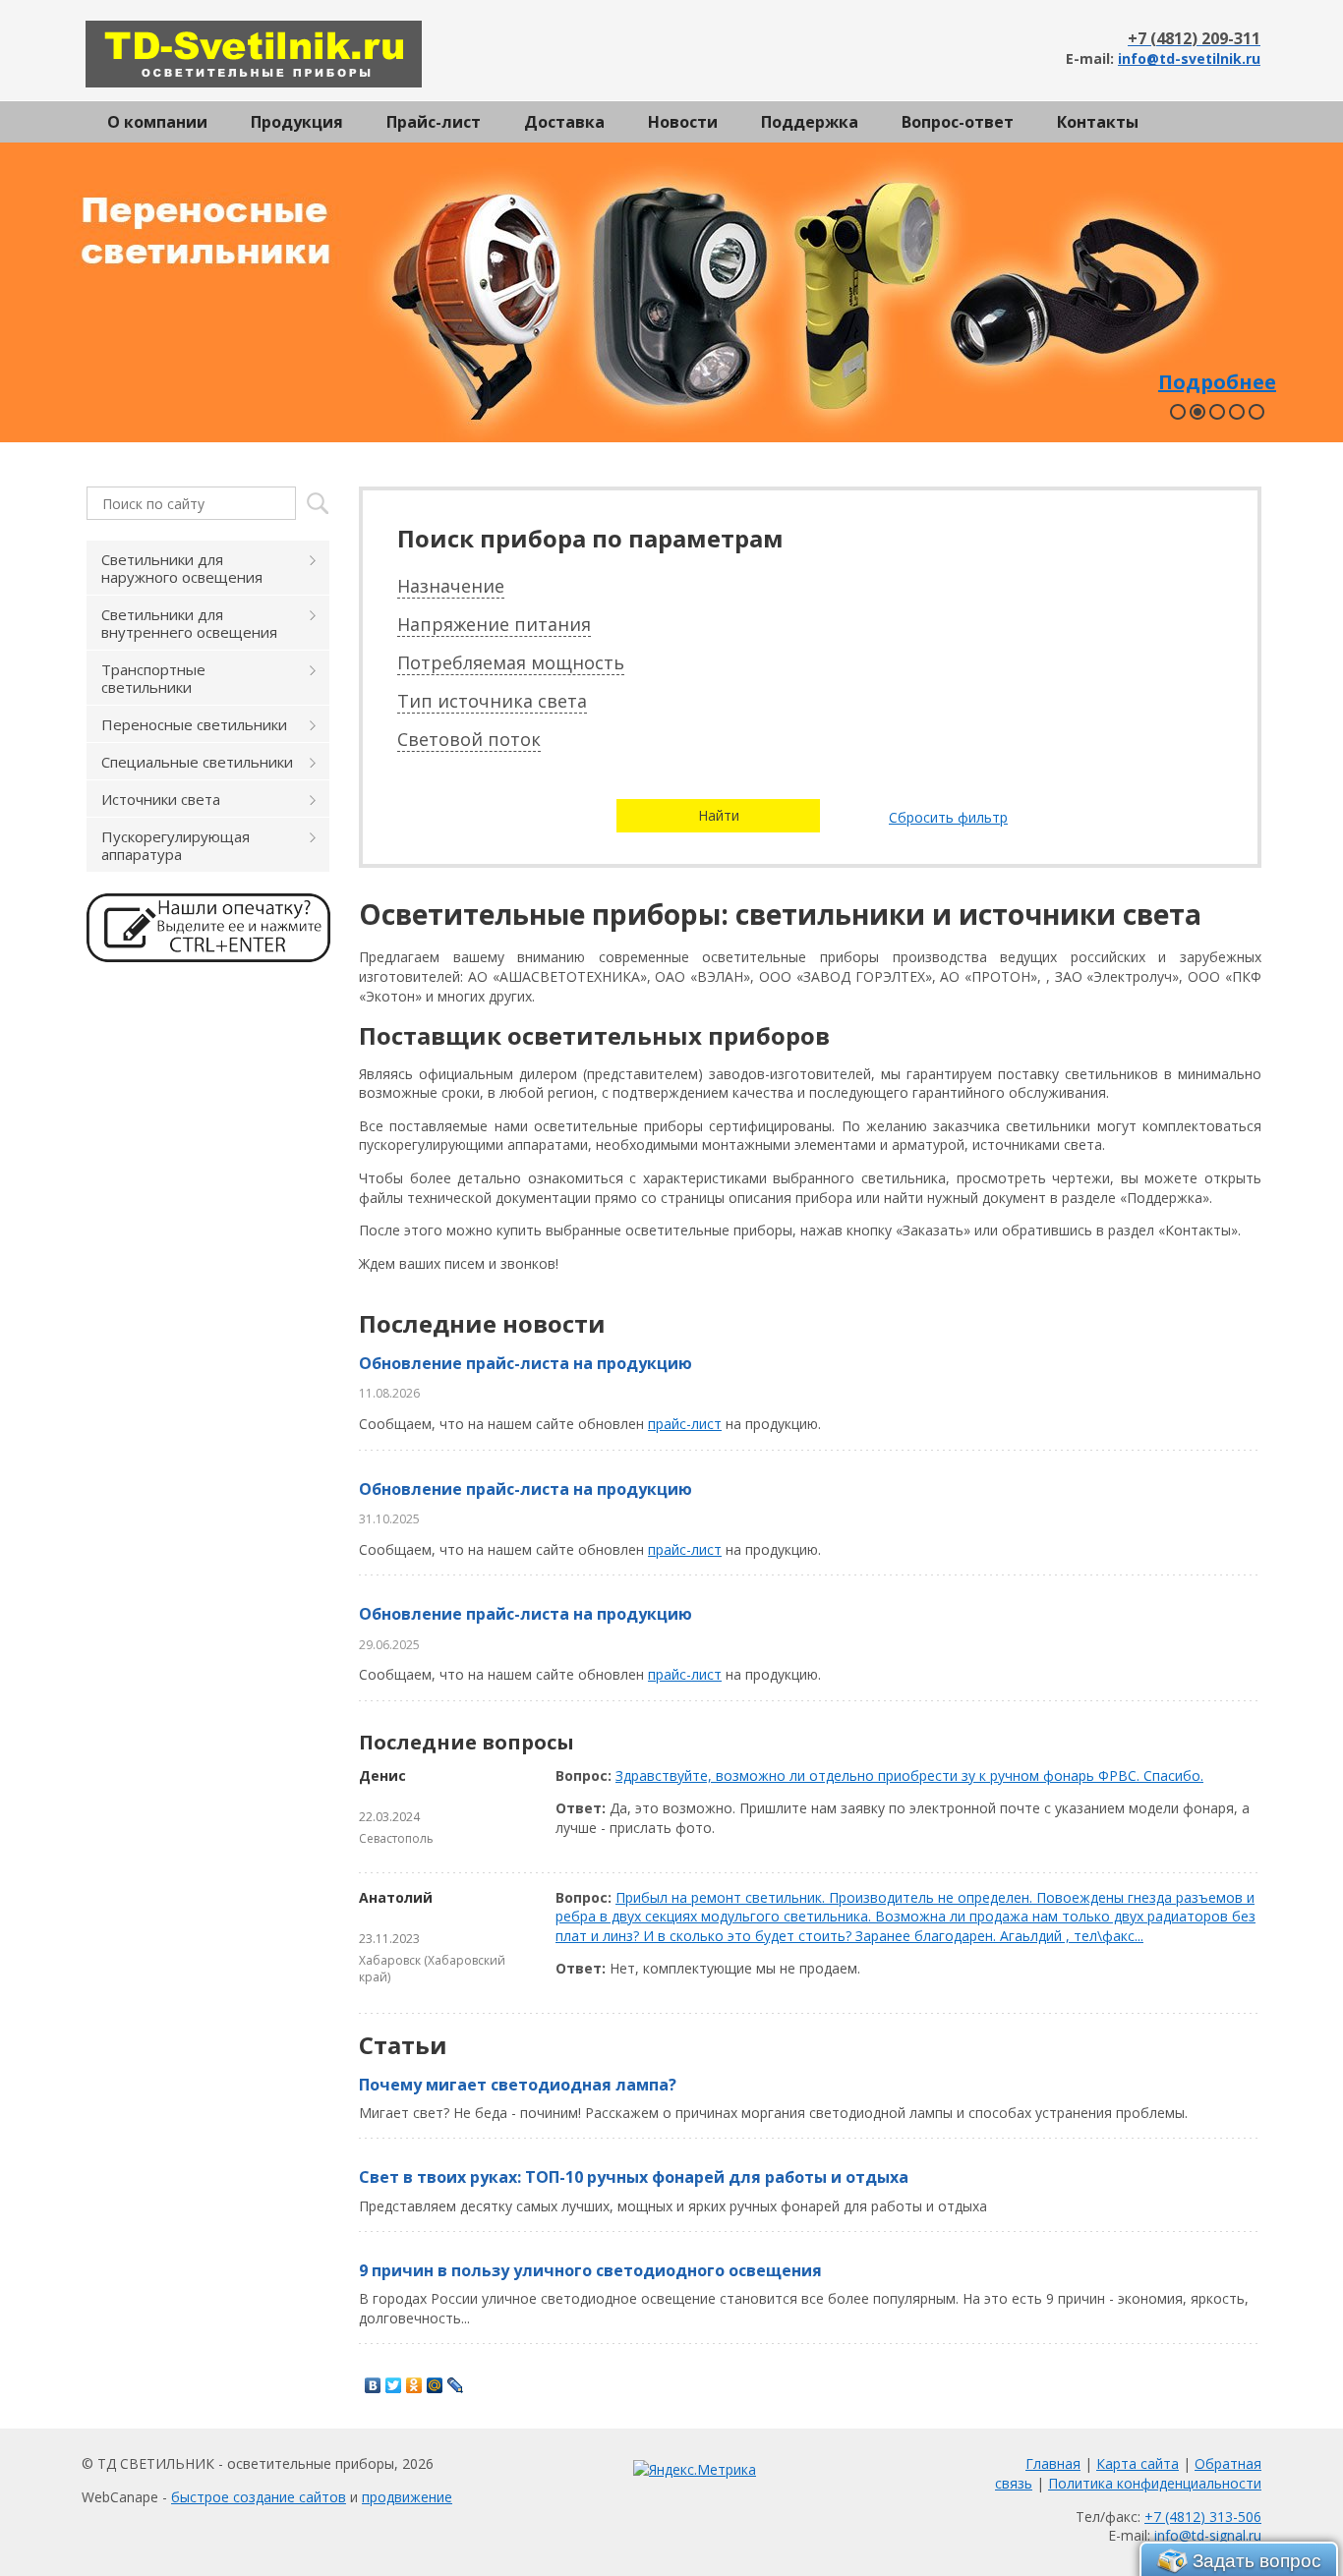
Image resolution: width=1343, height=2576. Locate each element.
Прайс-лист (434, 122)
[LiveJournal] (456, 2385)
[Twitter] (394, 2385)
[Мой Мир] (435, 2385)
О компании (157, 122)
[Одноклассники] (414, 2385)
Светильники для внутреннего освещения (189, 623)
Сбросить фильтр (948, 817)
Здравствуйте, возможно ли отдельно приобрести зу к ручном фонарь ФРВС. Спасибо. (909, 1775)
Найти (719, 815)
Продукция (297, 122)
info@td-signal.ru (1208, 2535)
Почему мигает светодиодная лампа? (518, 2085)
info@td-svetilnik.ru (1189, 58)
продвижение (407, 2497)
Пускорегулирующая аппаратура (175, 845)
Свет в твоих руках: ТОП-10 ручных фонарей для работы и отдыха (634, 2177)
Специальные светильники (197, 762)
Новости (683, 122)
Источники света (161, 799)
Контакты (1098, 122)
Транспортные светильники (153, 678)
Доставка (564, 122)
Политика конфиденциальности (1155, 2483)
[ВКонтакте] (373, 2385)
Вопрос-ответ (958, 122)
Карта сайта (1138, 2463)
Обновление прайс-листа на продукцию (526, 1363)
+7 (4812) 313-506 (1203, 2517)
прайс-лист (685, 1424)
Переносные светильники (194, 724)
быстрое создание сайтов (259, 2497)
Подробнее (1217, 382)
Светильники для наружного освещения (182, 568)
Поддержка (810, 122)
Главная (1053, 2463)
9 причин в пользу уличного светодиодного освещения (590, 2270)
